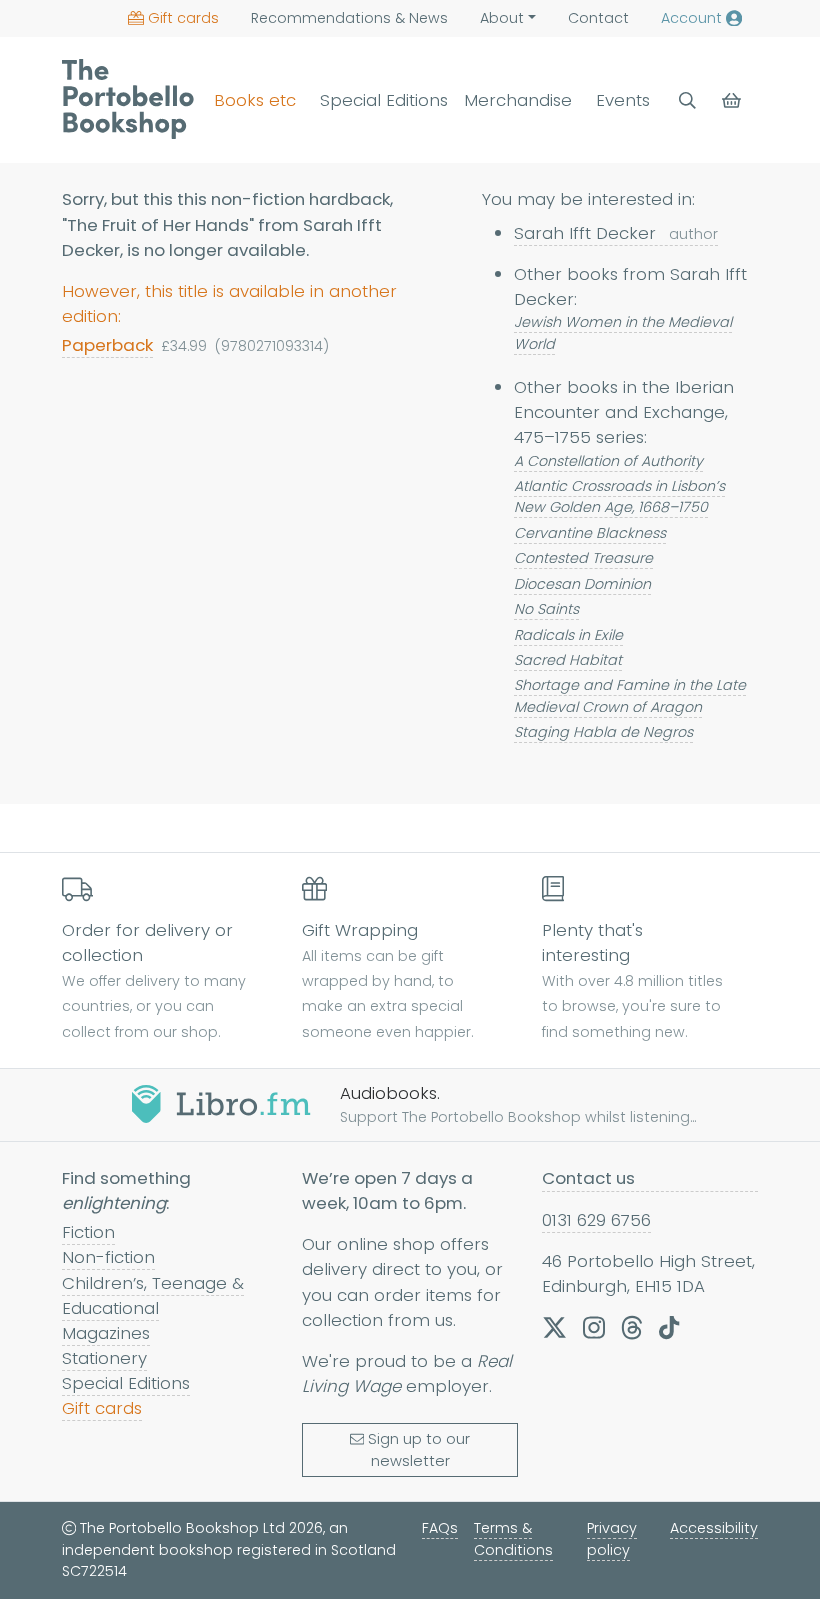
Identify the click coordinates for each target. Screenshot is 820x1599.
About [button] (502, 18)
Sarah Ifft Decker (616, 233)
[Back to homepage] (128, 99)
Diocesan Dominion (582, 584)
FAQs (440, 1528)
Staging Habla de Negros (603, 732)
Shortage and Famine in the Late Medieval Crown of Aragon (630, 695)
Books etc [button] (255, 100)
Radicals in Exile (568, 635)
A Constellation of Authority (608, 461)
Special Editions (384, 100)
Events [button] (623, 100)
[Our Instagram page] (594, 1328)
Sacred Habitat (568, 660)
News (349, 18)
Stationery (104, 1358)
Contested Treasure (583, 558)
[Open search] (687, 100)
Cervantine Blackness (590, 533)
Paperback (107, 345)
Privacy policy (612, 1538)
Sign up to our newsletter (419, 1450)
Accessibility (714, 1528)
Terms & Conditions (513, 1538)
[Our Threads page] (632, 1328)
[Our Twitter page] (554, 1328)
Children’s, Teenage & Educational (153, 1295)
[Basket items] (733, 100)
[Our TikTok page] (669, 1328)
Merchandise (518, 100)
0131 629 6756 (596, 1220)
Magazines (106, 1333)
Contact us (588, 1178)
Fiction (88, 1232)
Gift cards (183, 18)
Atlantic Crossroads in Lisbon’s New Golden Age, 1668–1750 (619, 496)
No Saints (546, 609)
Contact (598, 18)
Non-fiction (108, 1257)
